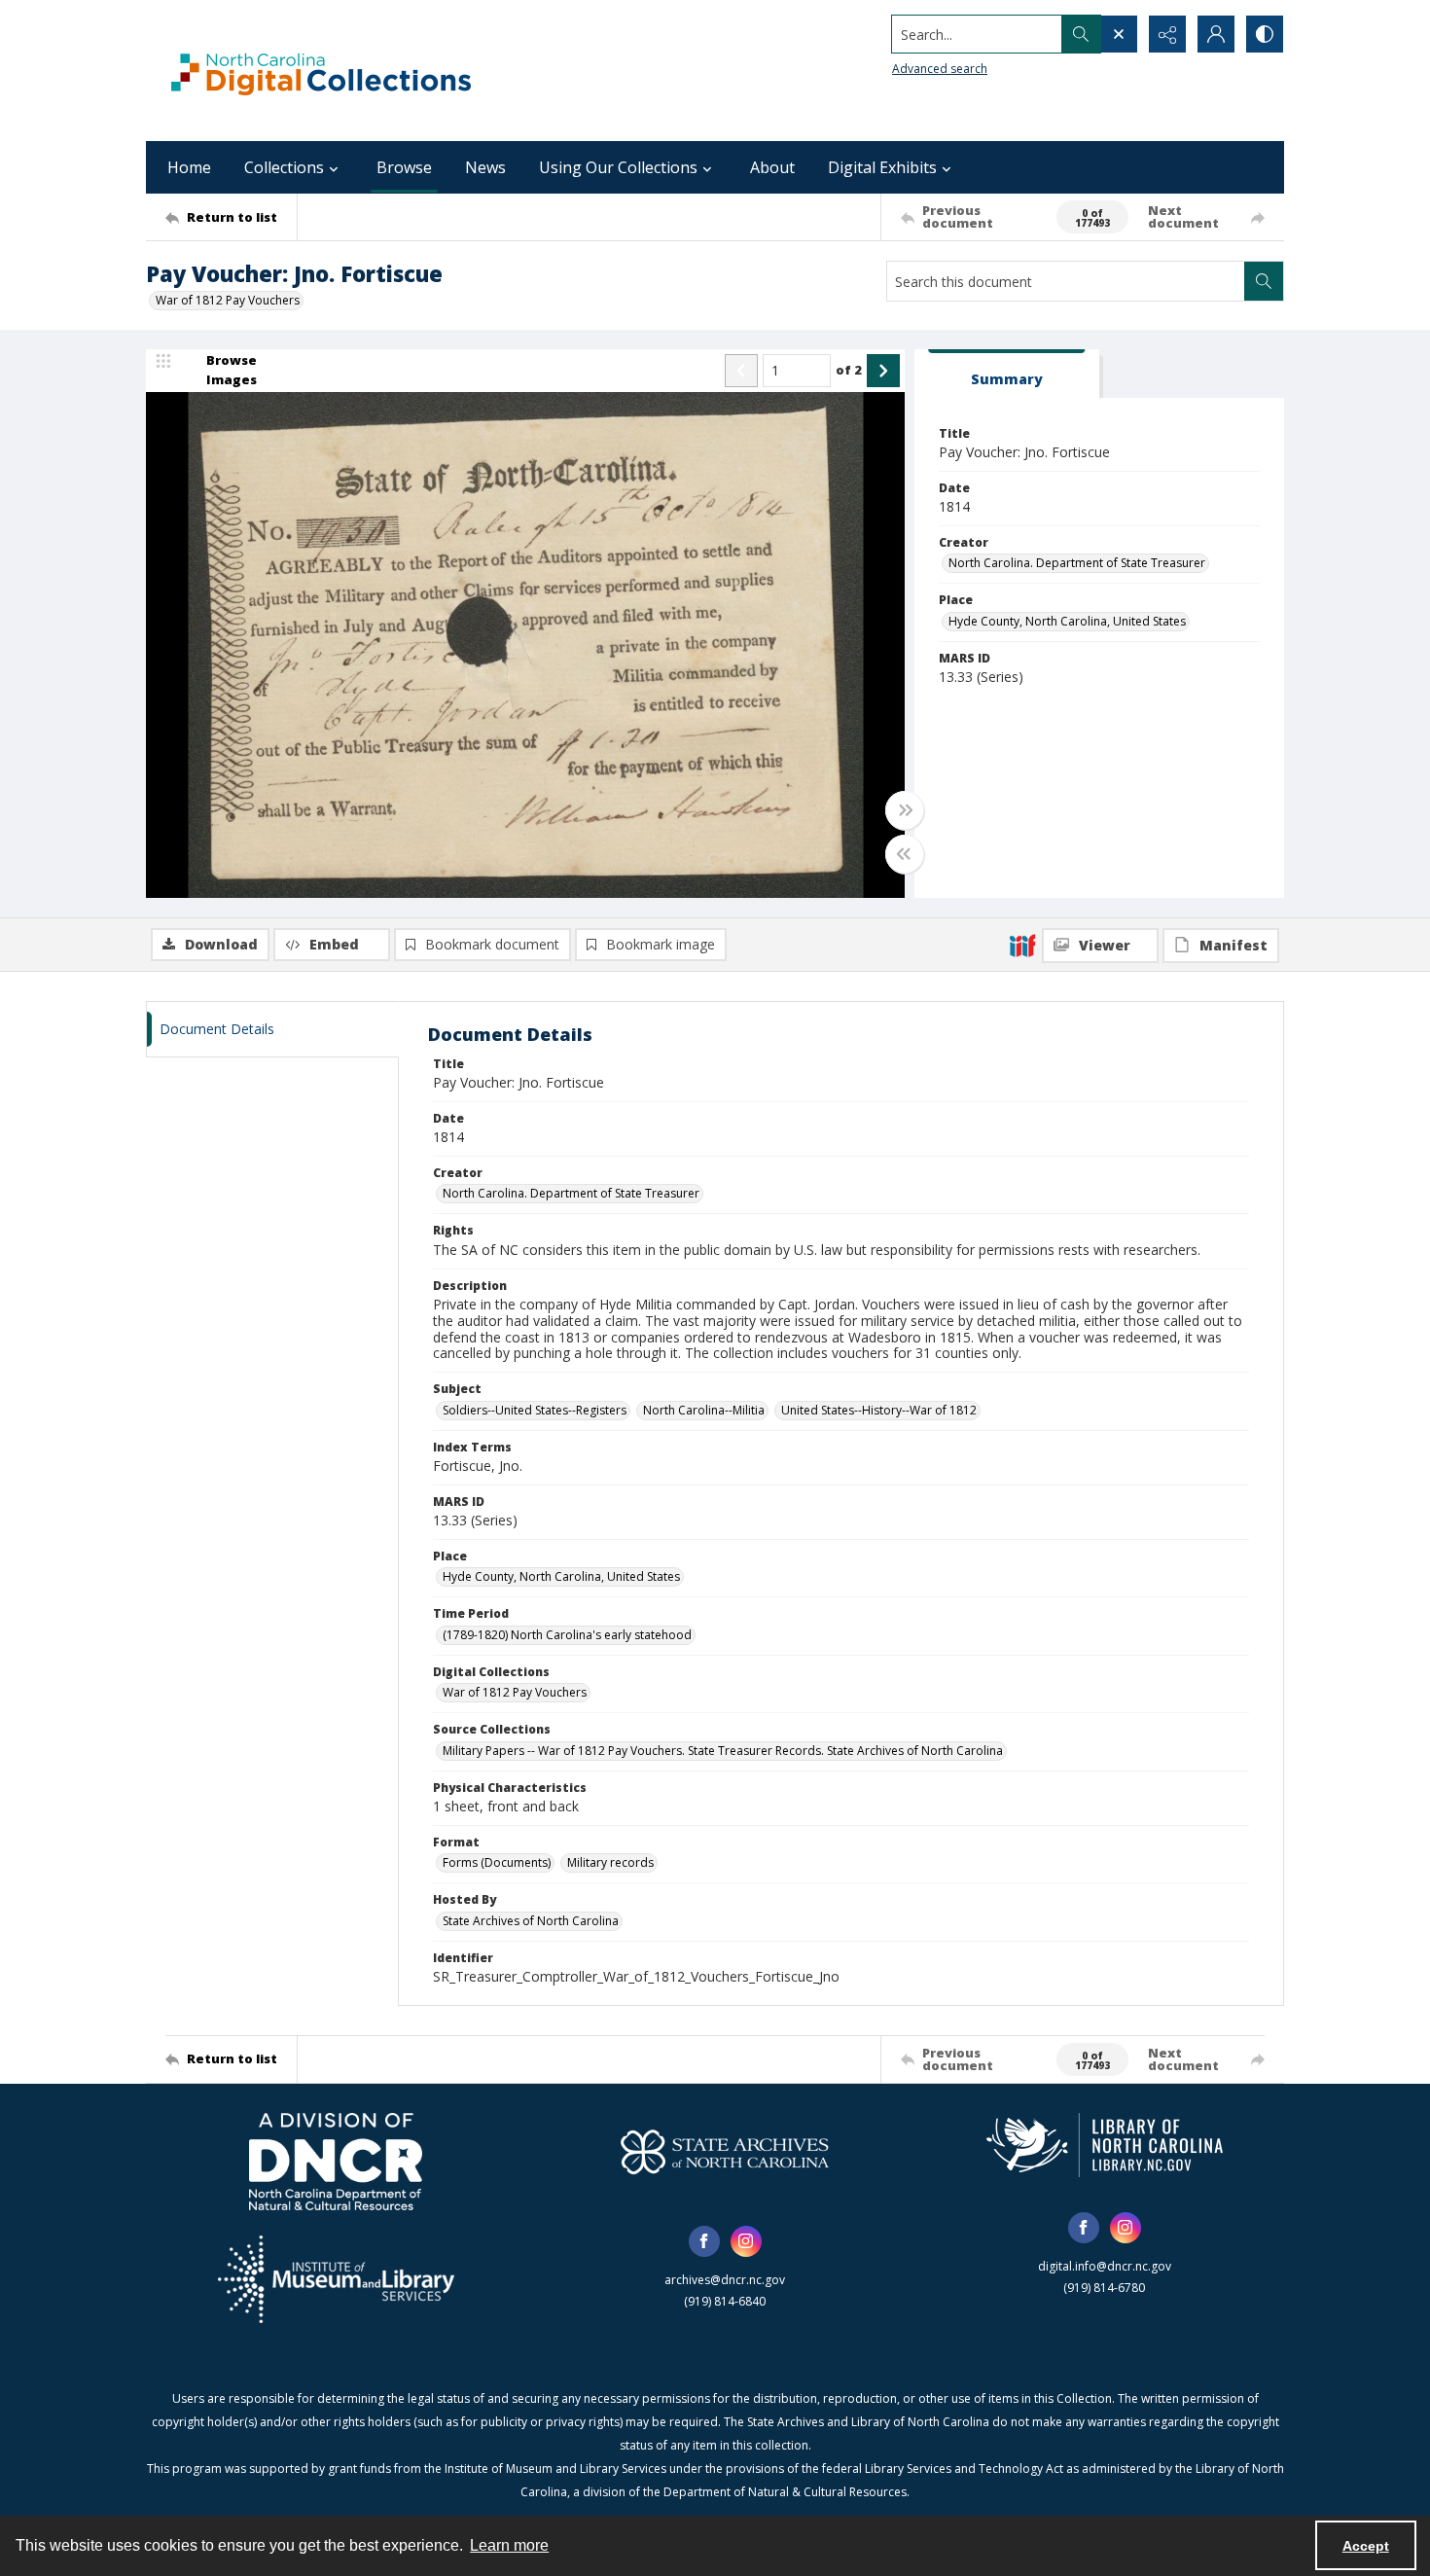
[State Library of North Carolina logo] (1105, 2145)
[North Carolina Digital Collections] (321, 71)
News (485, 167)
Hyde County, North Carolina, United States (1067, 621)
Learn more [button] (509, 2545)
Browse (404, 167)
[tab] (1007, 374)
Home (189, 167)
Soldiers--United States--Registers (535, 1410)
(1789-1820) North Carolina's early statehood (567, 1635)
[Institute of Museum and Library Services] (336, 2279)
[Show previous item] (741, 371)
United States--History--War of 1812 (879, 1410)
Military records (610, 1862)
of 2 (849, 370)
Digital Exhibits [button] (882, 167)
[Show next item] (883, 371)
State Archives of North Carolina (531, 1921)
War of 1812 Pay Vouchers (228, 300)
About (772, 167)
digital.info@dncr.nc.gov (1105, 2266)
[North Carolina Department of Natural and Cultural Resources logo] (336, 2162)
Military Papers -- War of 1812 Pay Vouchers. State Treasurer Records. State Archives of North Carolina (723, 1751)
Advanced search (940, 69)
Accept (1366, 2546)
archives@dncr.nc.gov (725, 2280)
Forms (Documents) (497, 1862)
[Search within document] (1264, 281)
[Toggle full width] (905, 810)
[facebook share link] (704, 2241)
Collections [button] (284, 167)
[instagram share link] (746, 2241)
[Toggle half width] (905, 854)
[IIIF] (1022, 945)
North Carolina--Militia (704, 1410)
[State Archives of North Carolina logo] (725, 2152)
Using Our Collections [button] (618, 167)
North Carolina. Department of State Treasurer (1077, 563)
